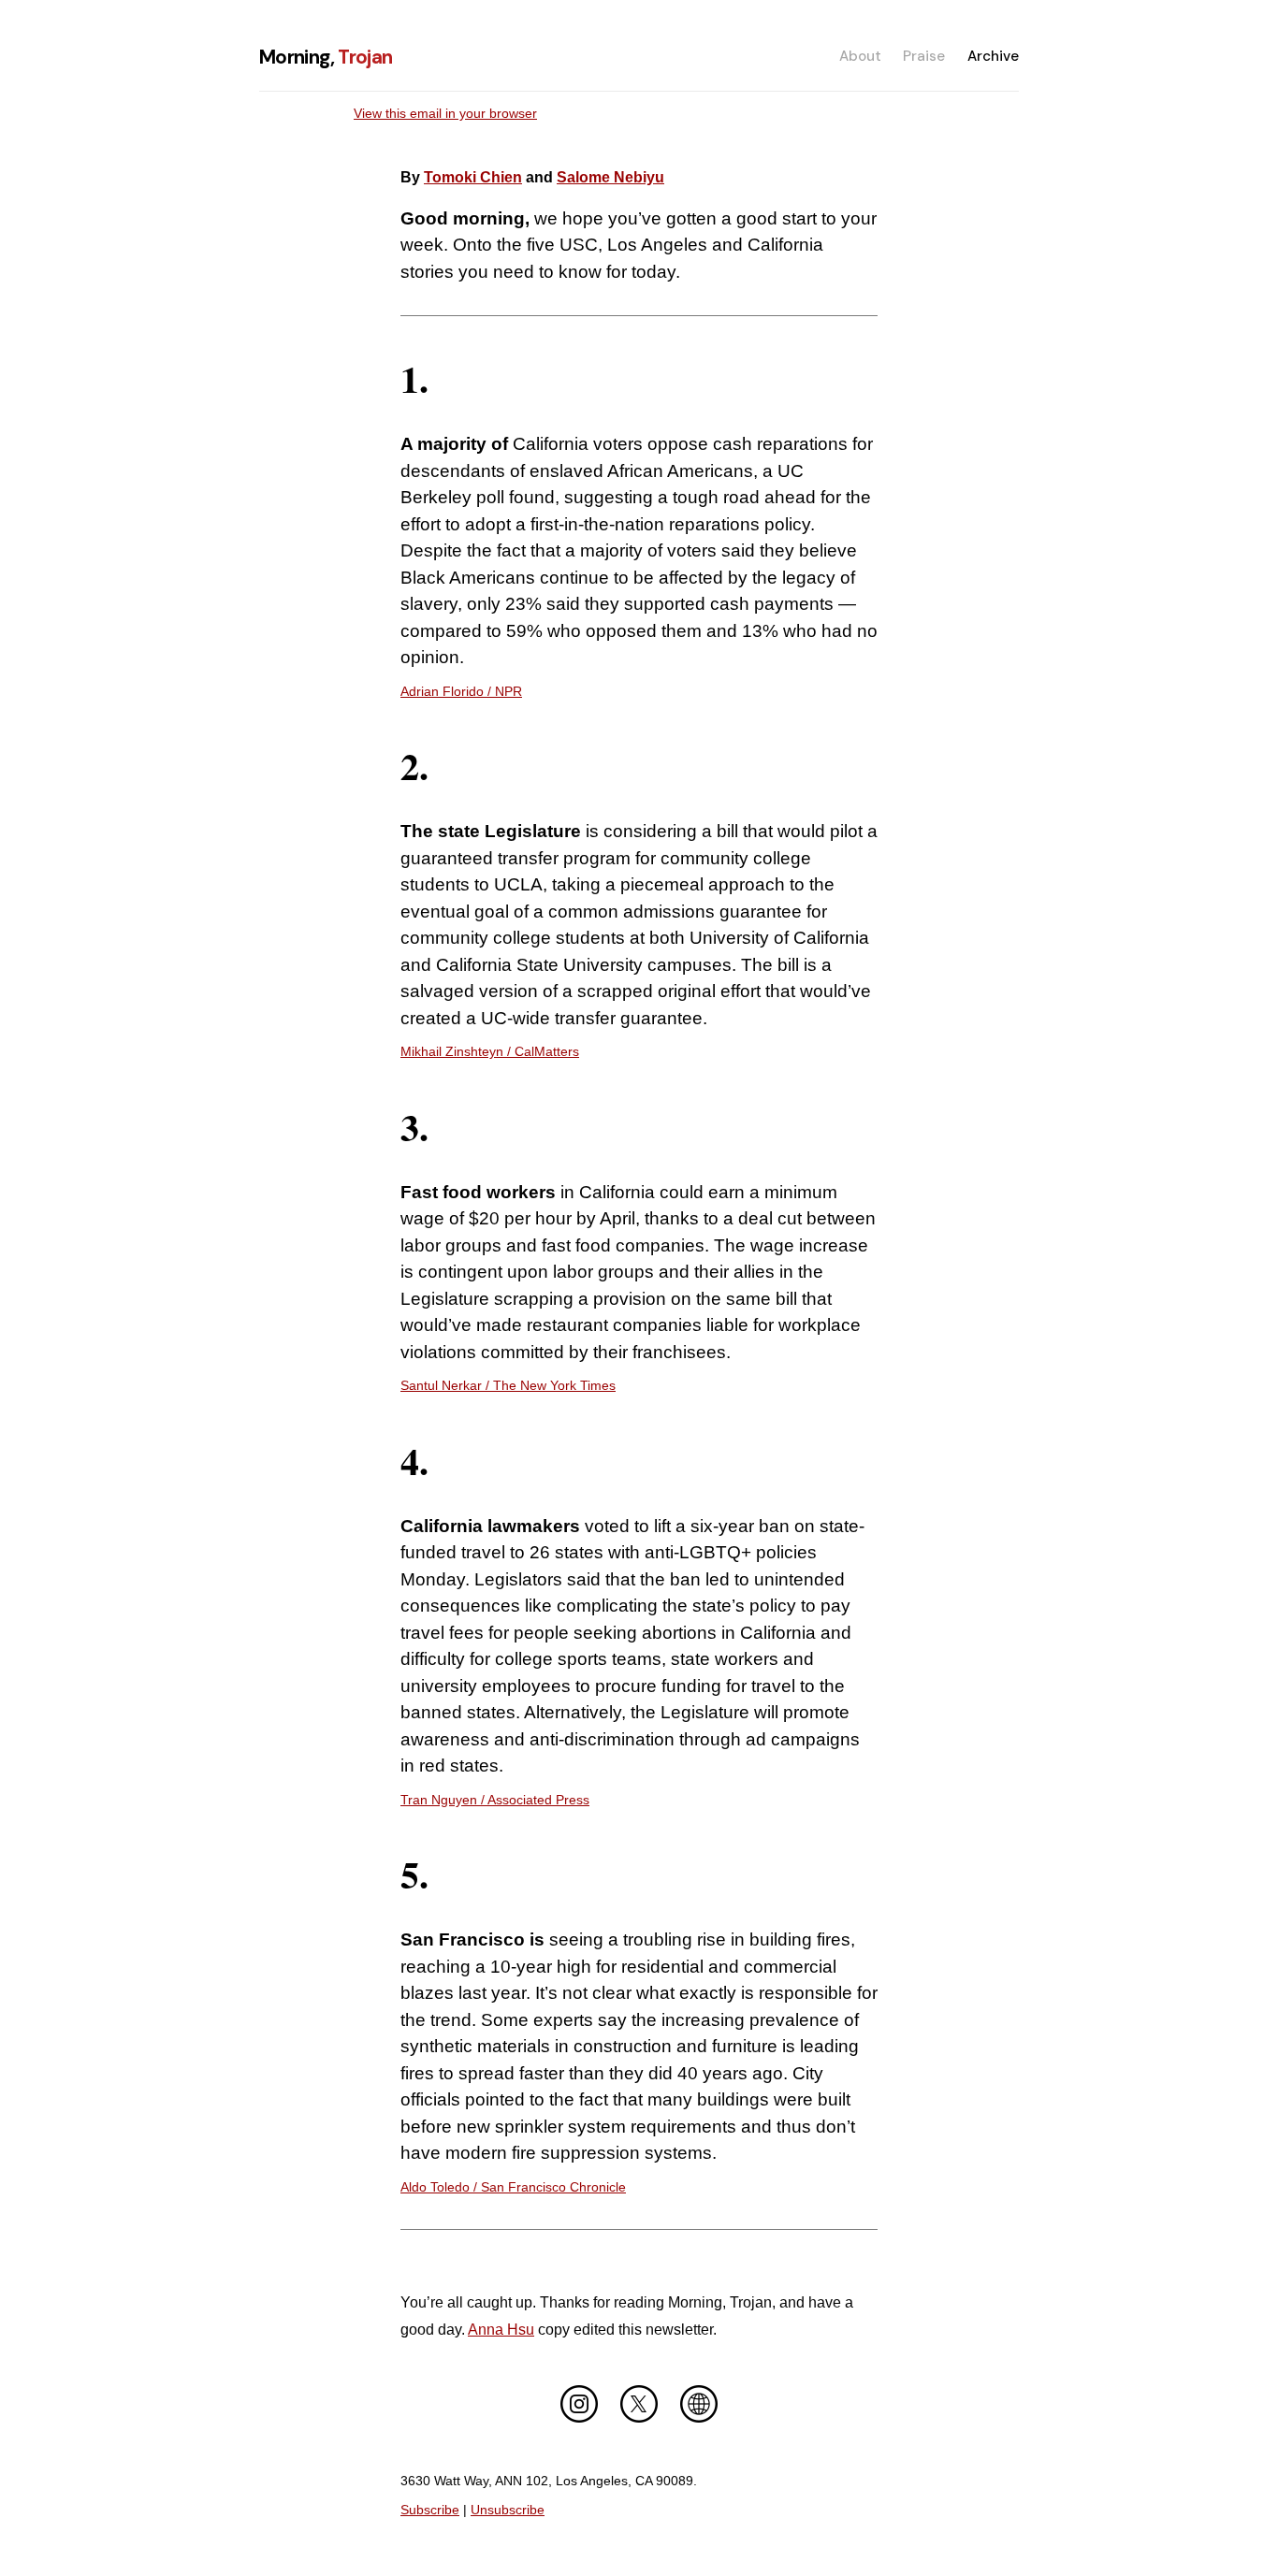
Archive (993, 56)
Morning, (326, 57)
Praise (924, 56)
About (860, 56)
